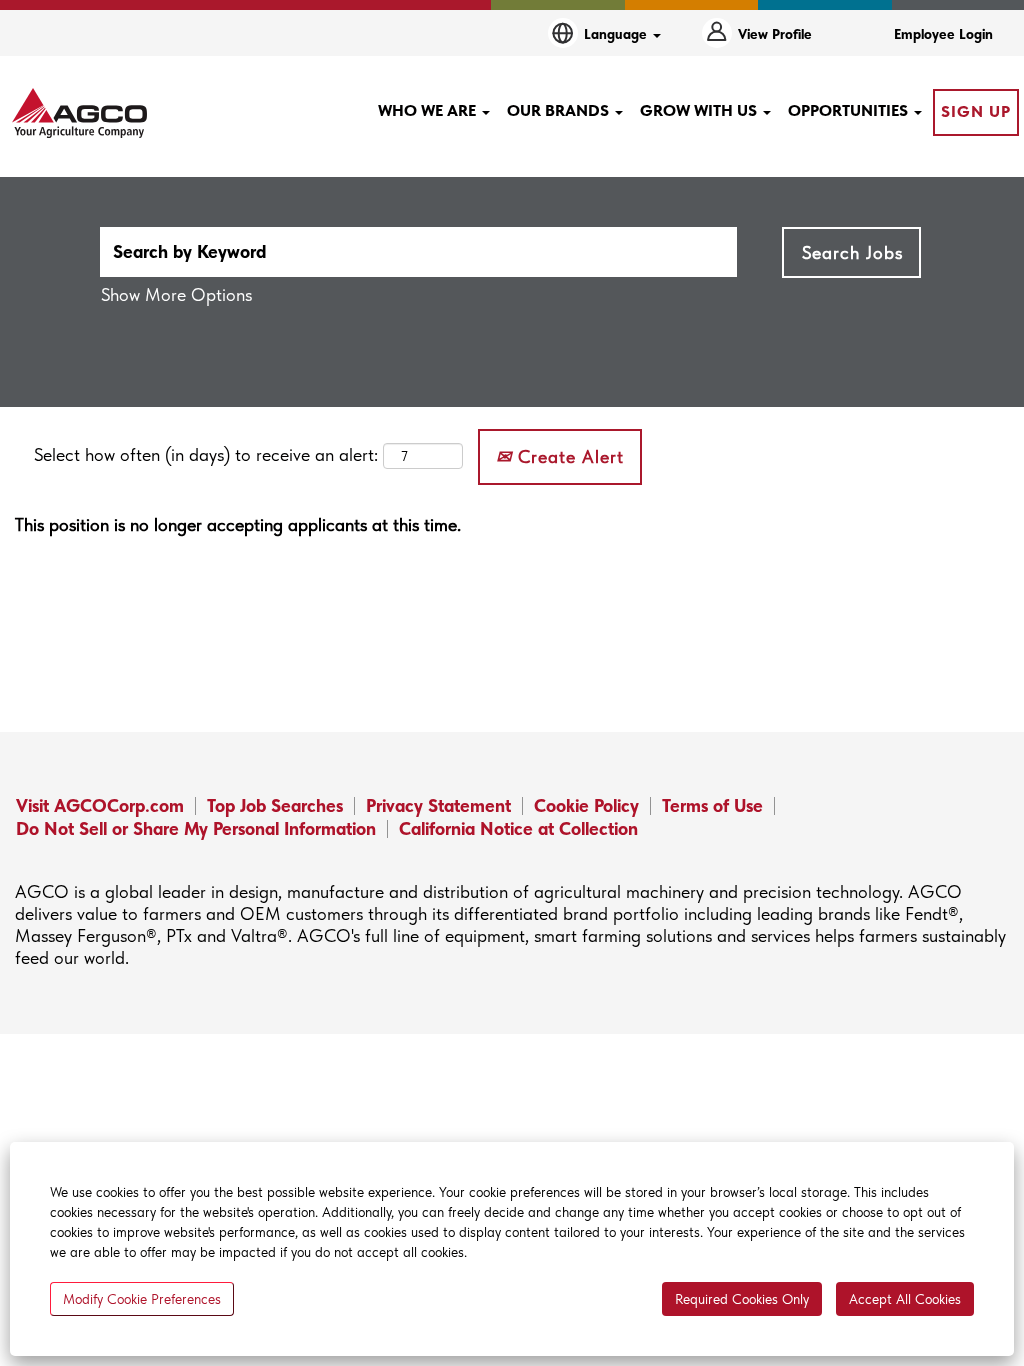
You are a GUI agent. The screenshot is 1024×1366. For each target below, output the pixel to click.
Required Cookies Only (742, 1299)
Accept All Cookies (905, 1299)
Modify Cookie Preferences (142, 1299)
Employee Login (943, 34)
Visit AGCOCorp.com (100, 805)
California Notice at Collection (518, 828)
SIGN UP (976, 111)
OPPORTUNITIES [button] (850, 110)
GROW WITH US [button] (700, 110)
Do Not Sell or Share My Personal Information (196, 828)
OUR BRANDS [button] (560, 110)
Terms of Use (712, 805)
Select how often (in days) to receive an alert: (206, 454)
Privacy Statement (438, 805)
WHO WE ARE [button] (429, 110)
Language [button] (617, 34)
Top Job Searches (275, 805)
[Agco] (79, 113)
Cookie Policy (586, 805)
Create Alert (568, 456)
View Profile (775, 34)
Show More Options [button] (176, 294)
